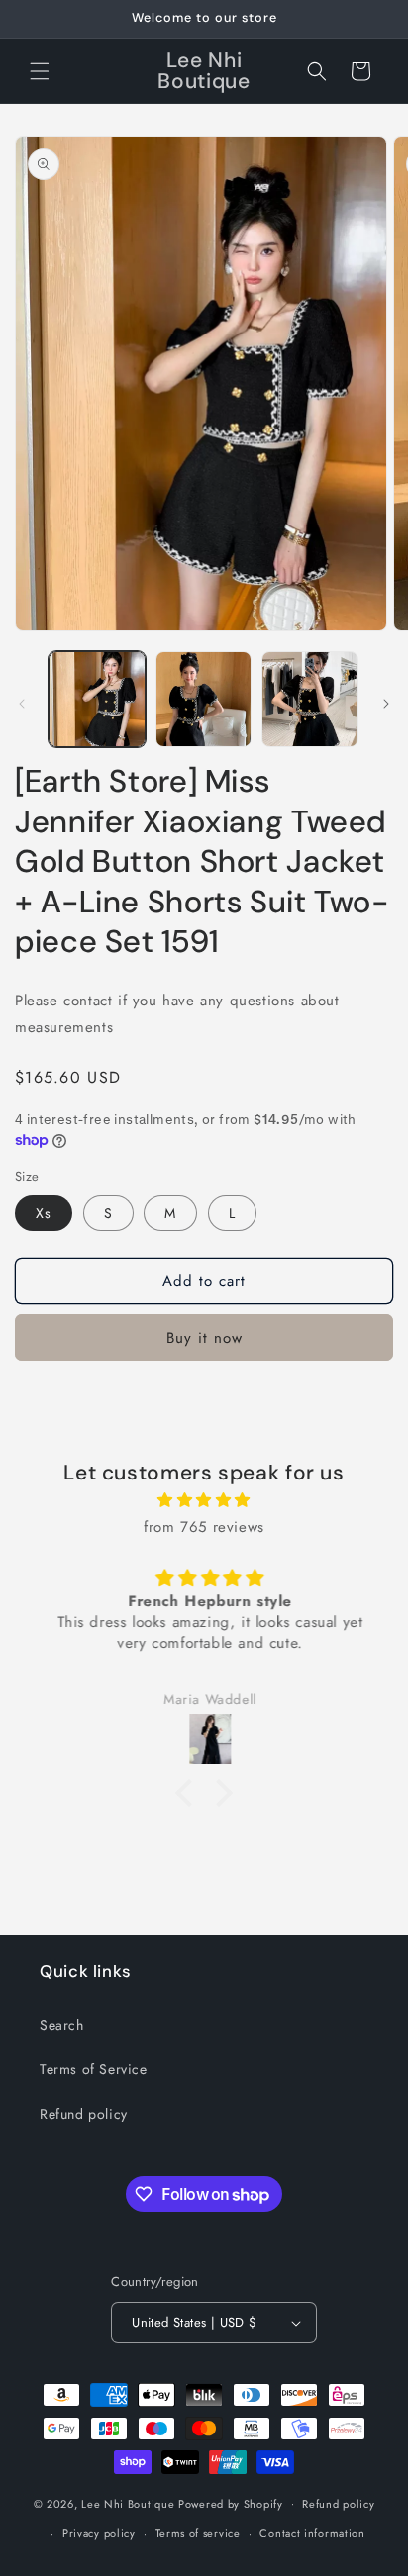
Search (62, 2025)
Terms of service (198, 2533)
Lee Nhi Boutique (128, 2503)
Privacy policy (99, 2533)
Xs (44, 1213)
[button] (40, 71)
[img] (204, 1500)
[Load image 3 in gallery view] (310, 700)
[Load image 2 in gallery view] (204, 700)
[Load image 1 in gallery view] (97, 700)
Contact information (312, 2533)
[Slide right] (386, 704)
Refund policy (84, 2114)
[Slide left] (22, 704)
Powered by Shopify (231, 2503)
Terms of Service (94, 2069)
